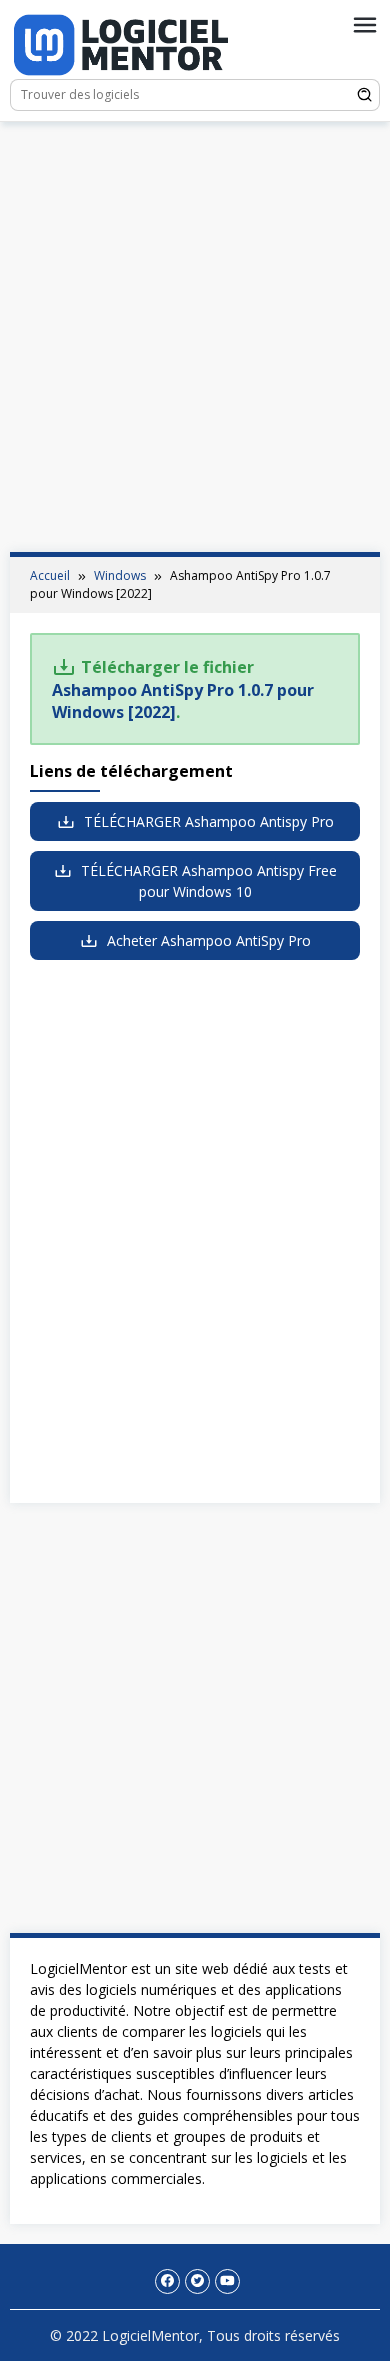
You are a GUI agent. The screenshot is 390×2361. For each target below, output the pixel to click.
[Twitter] (197, 2281)
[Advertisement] (195, 337)
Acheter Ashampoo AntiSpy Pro (207, 940)
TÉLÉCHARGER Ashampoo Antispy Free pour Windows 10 (207, 881)
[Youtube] (227, 2281)
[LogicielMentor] (121, 42)
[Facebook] (167, 2281)
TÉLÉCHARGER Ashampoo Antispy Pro (207, 821)
